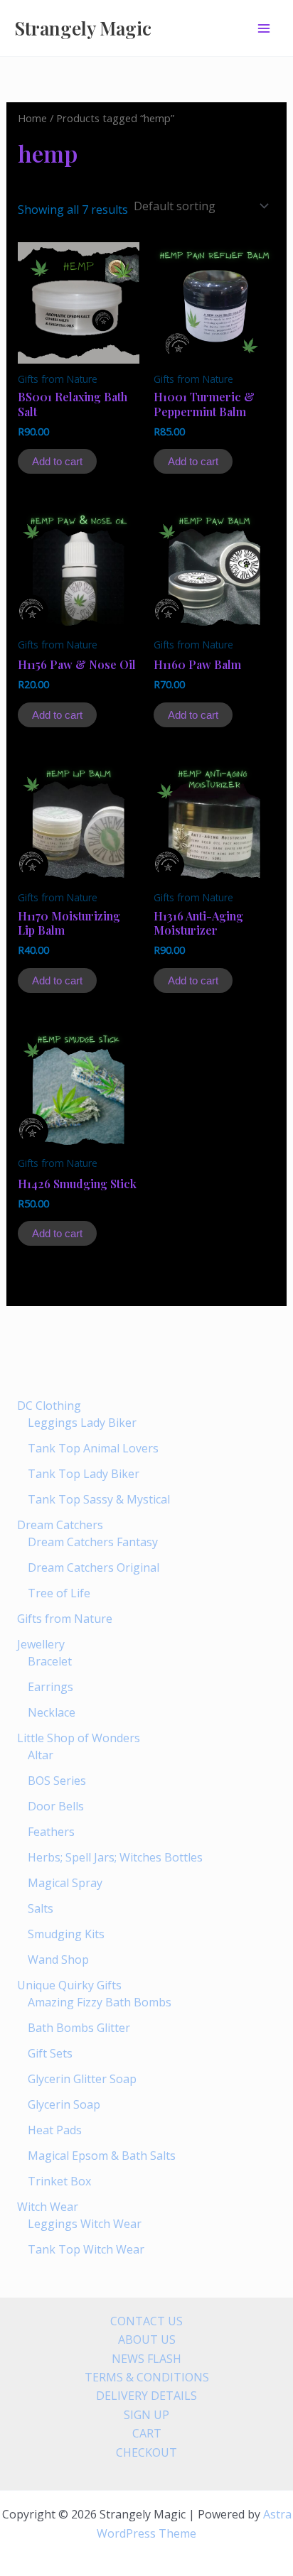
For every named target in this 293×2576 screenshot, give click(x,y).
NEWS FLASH (146, 2359)
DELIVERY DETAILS (146, 2396)
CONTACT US (146, 2321)
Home (32, 118)
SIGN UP (146, 2415)
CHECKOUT (146, 2452)
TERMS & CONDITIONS (147, 2377)
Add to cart (57, 461)
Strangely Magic (83, 28)
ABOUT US (147, 2339)
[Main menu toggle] (264, 28)
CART (147, 2433)
